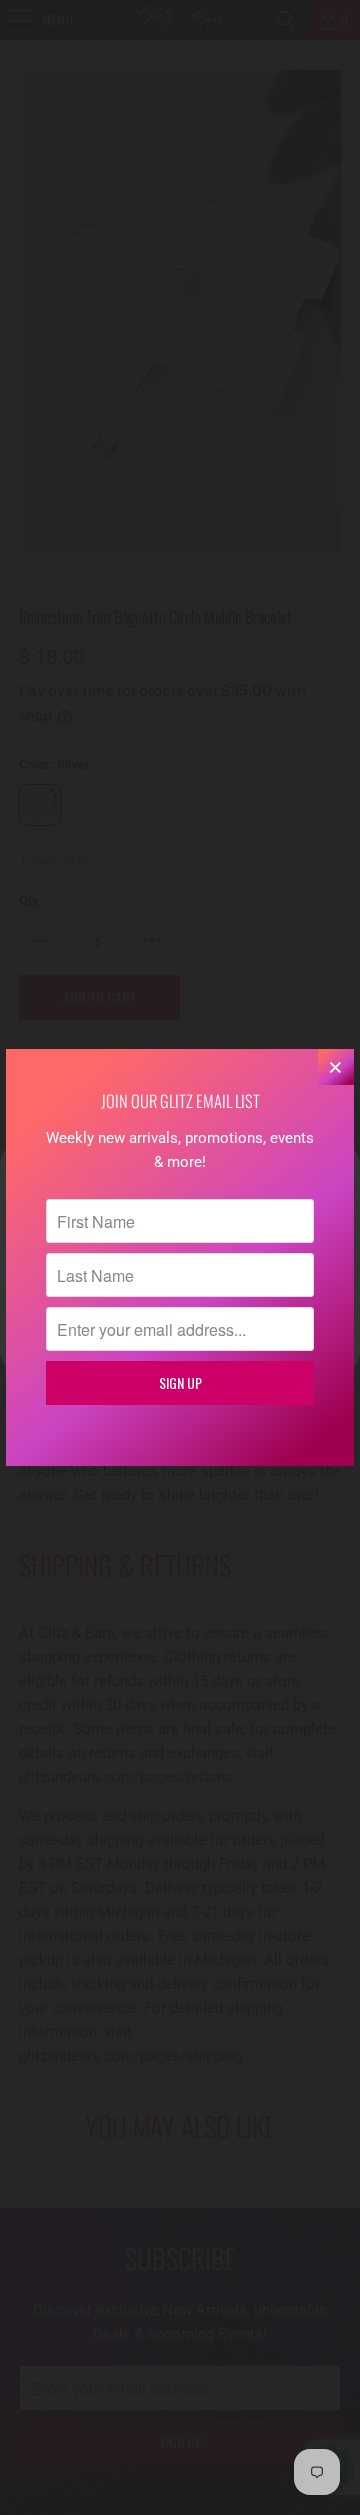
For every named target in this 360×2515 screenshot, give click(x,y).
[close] (336, 1067)
